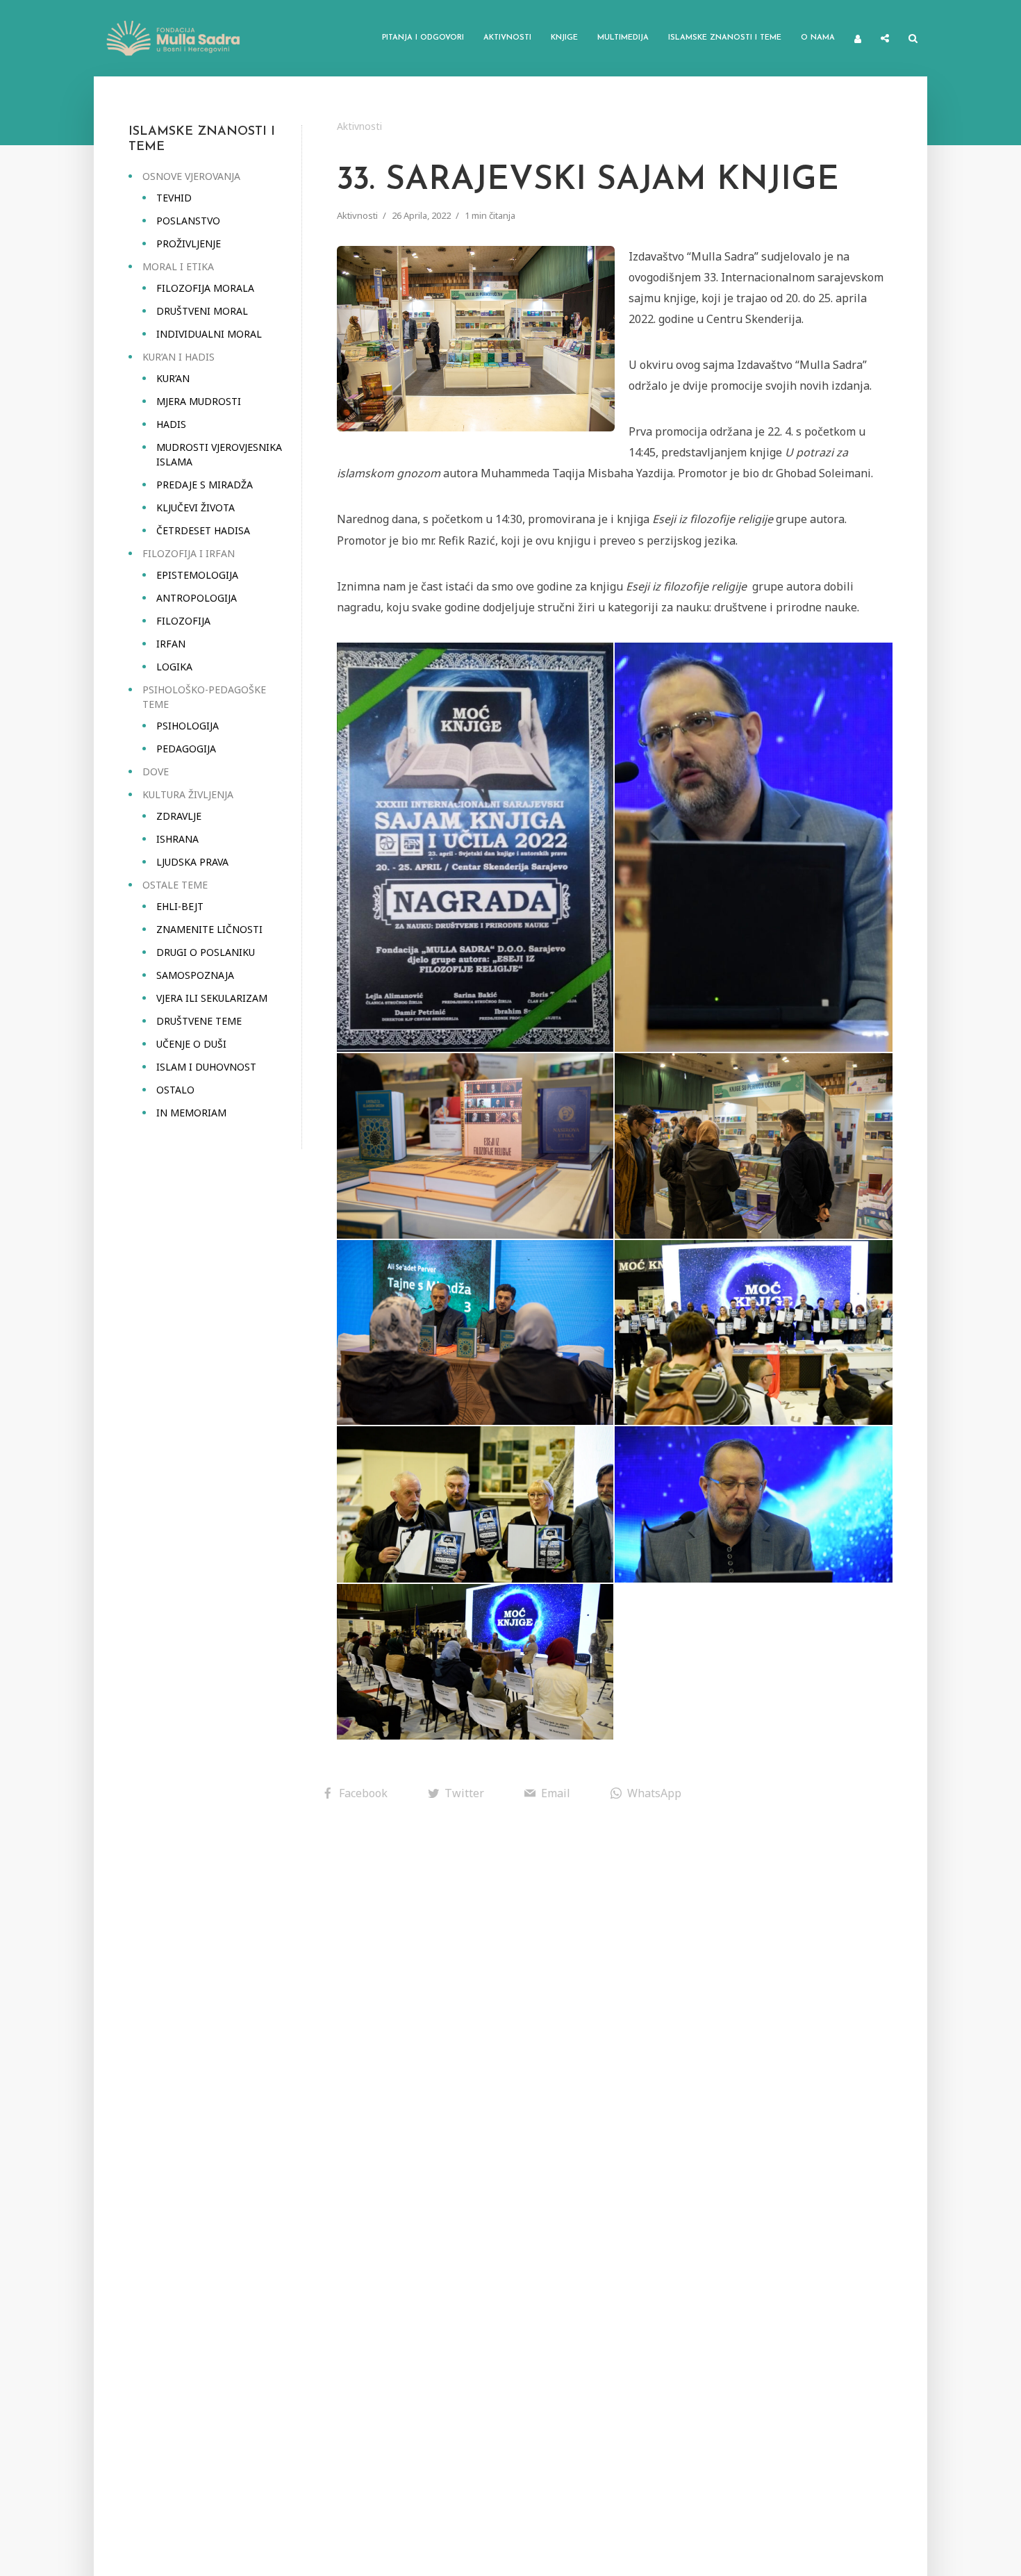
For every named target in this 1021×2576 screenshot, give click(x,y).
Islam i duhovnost (206, 1067)
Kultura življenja (188, 794)
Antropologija (197, 598)
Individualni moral (209, 334)
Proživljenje (189, 243)
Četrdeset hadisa (203, 530)
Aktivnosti (507, 38)
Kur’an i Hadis (179, 357)
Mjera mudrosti (199, 401)
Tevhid (174, 198)
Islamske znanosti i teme (725, 38)
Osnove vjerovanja (191, 176)
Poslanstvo (188, 221)
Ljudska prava (192, 862)
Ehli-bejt (180, 906)
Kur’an (173, 378)
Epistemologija (197, 575)
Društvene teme (199, 1021)
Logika (174, 667)
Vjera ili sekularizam (212, 998)
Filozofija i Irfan (189, 553)
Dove (156, 771)
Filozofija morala (205, 288)
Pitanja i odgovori (423, 38)
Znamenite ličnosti (209, 929)
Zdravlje (179, 816)
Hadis (171, 424)
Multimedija (623, 38)
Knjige (564, 38)
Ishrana (177, 839)
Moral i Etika (178, 266)
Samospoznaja (195, 975)
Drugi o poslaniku (206, 952)
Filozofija (183, 621)
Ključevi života (196, 507)
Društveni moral (202, 311)
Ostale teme (175, 885)
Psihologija (188, 726)
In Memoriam (191, 1113)
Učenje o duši (191, 1044)
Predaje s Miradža (205, 485)
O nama (818, 38)
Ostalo (175, 1090)
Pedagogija (186, 749)
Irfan (171, 644)
